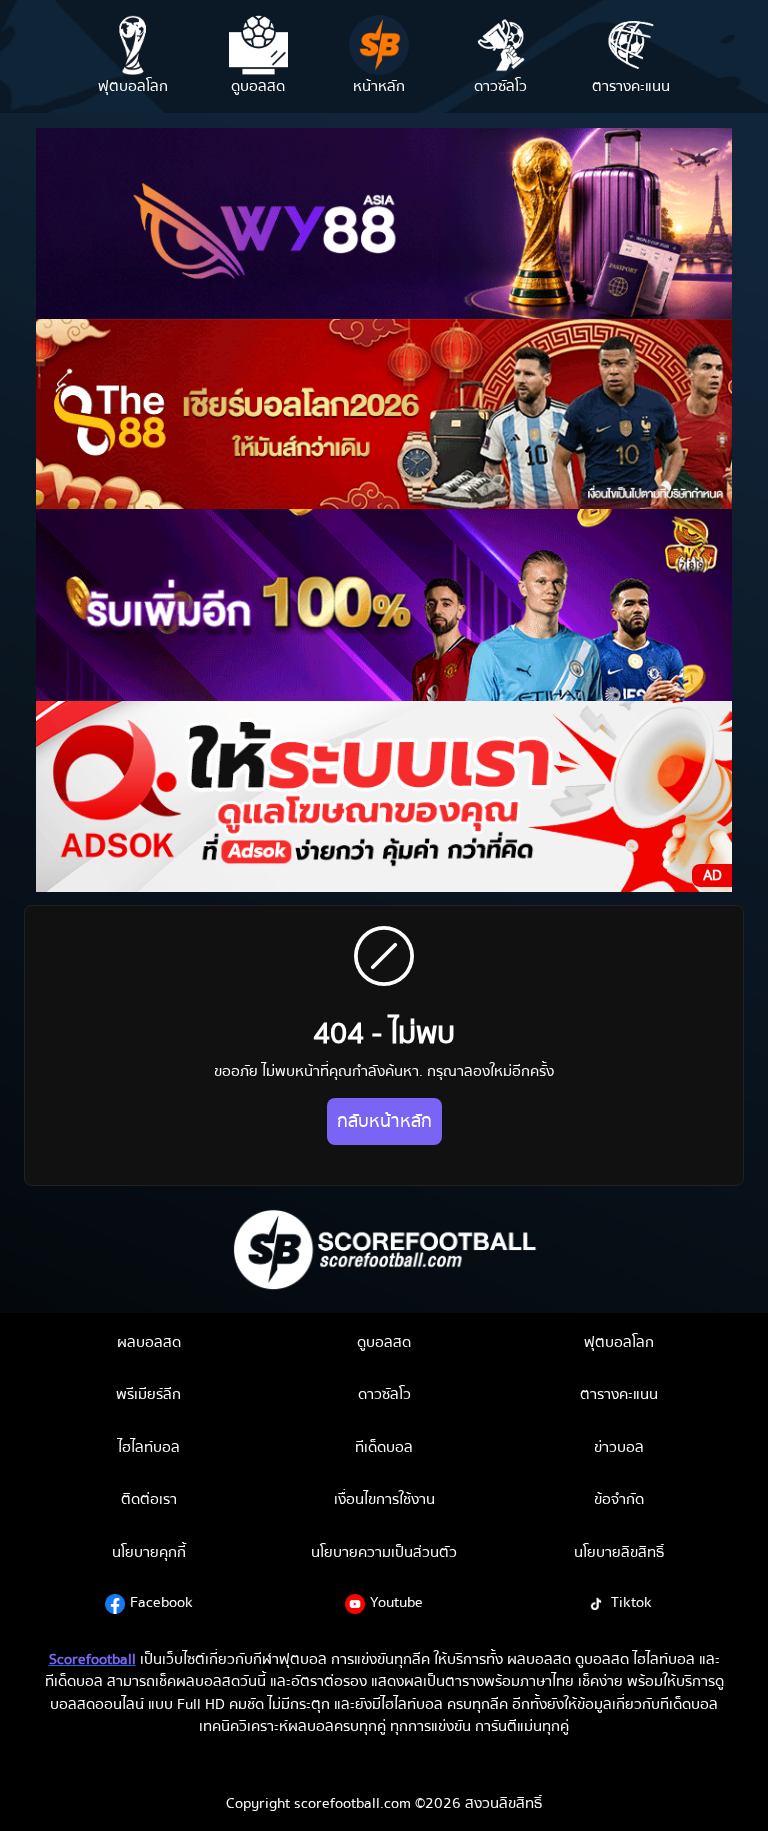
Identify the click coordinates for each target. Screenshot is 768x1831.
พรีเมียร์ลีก (148, 1394)
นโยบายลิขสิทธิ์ (619, 1552)
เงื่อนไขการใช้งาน (384, 1499)
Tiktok (631, 1602)
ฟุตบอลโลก (619, 1342)
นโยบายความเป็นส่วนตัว (384, 1552)
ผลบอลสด (149, 1342)
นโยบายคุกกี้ (149, 1552)
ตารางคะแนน (619, 1394)
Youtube (396, 1602)
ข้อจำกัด (619, 1499)
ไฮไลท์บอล (149, 1447)
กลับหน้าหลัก (384, 1121)
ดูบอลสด (384, 1342)
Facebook (161, 1602)
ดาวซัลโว (384, 1394)
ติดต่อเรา (149, 1499)
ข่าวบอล (619, 1447)
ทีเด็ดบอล (384, 1447)
